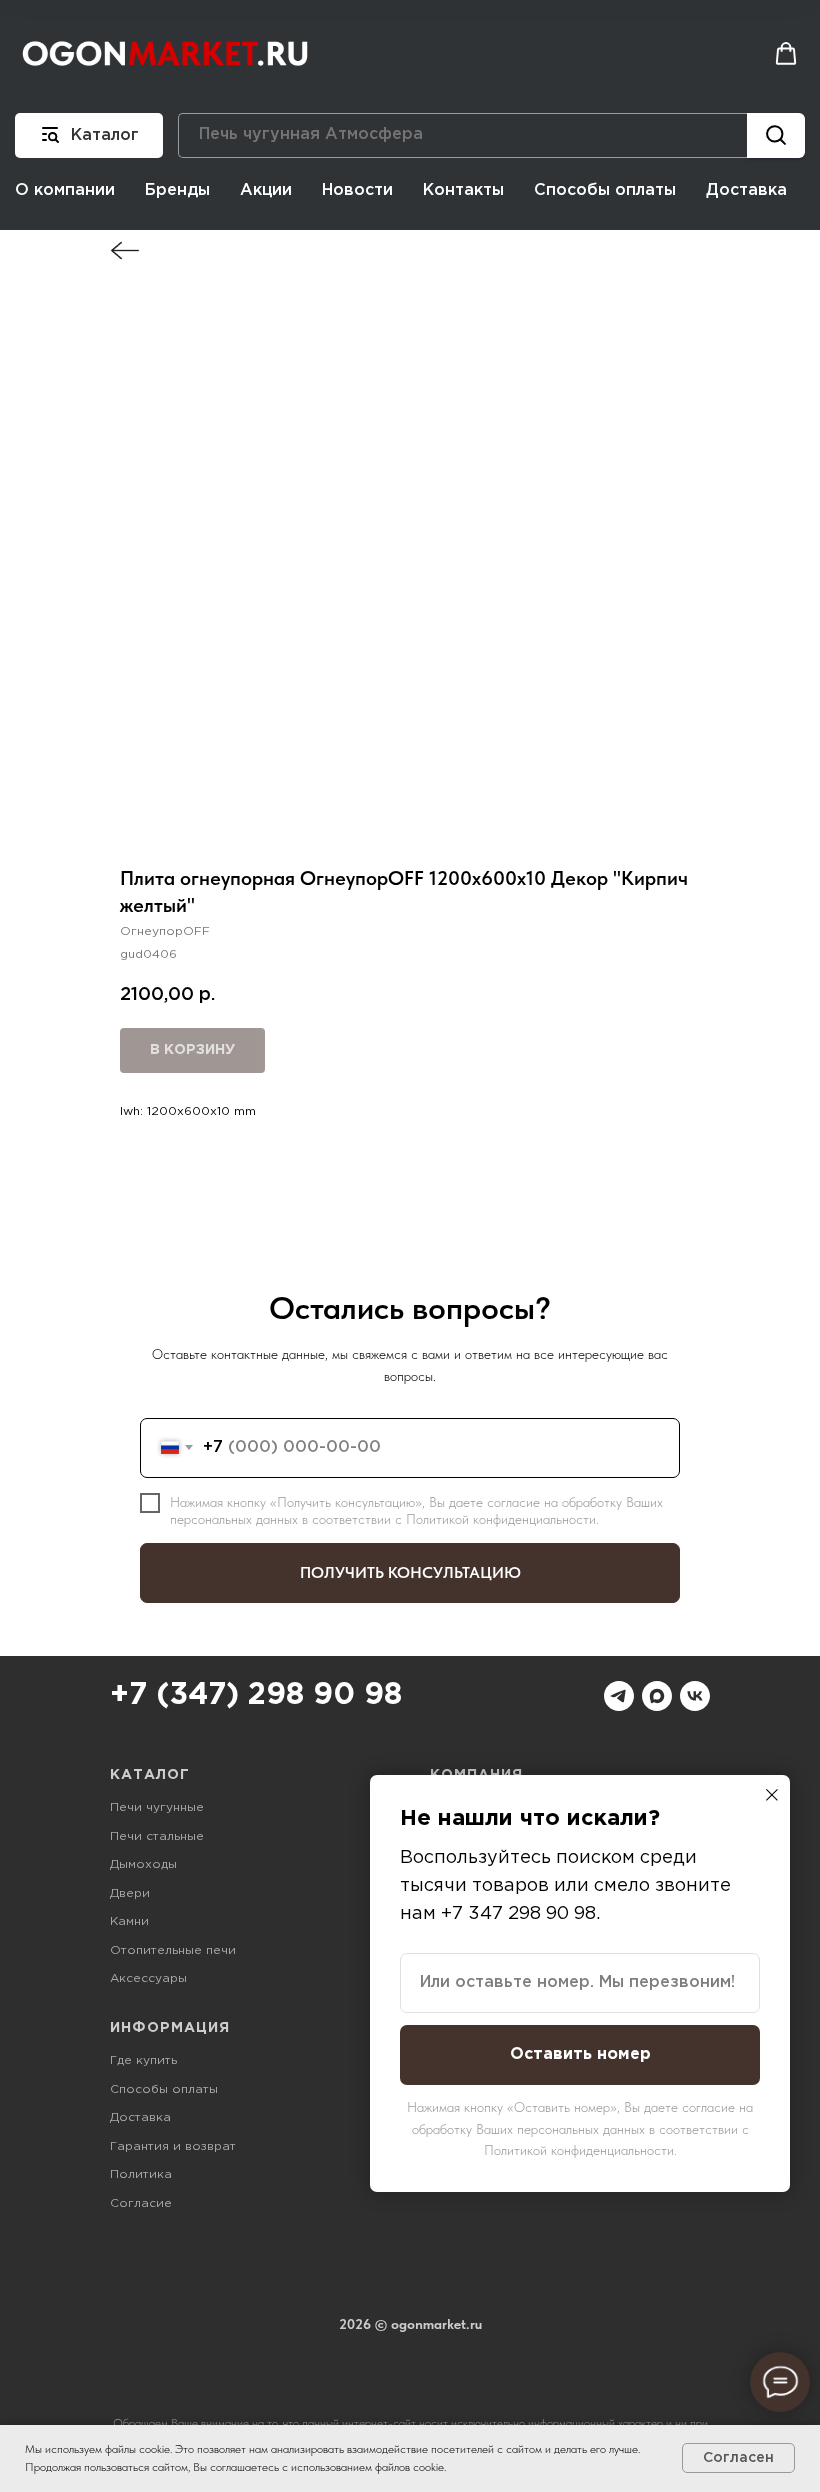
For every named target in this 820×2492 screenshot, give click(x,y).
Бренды (177, 190)
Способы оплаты (605, 190)
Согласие (141, 2203)
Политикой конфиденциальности (501, 1519)
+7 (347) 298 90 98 (256, 1695)
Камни (129, 1921)
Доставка (746, 190)
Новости (357, 190)
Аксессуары (148, 1978)
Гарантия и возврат (173, 2146)
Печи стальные (157, 1836)
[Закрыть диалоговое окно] (772, 1795)
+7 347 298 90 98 (518, 1914)
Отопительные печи (173, 1950)
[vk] (695, 1696)
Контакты (463, 190)
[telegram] (619, 1696)
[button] (786, 54)
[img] (125, 250)
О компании (65, 190)
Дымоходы (143, 1864)
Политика (141, 2174)
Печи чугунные (157, 1807)
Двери (130, 1893)
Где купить (143, 2060)
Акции (266, 190)
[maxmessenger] (657, 1696)
